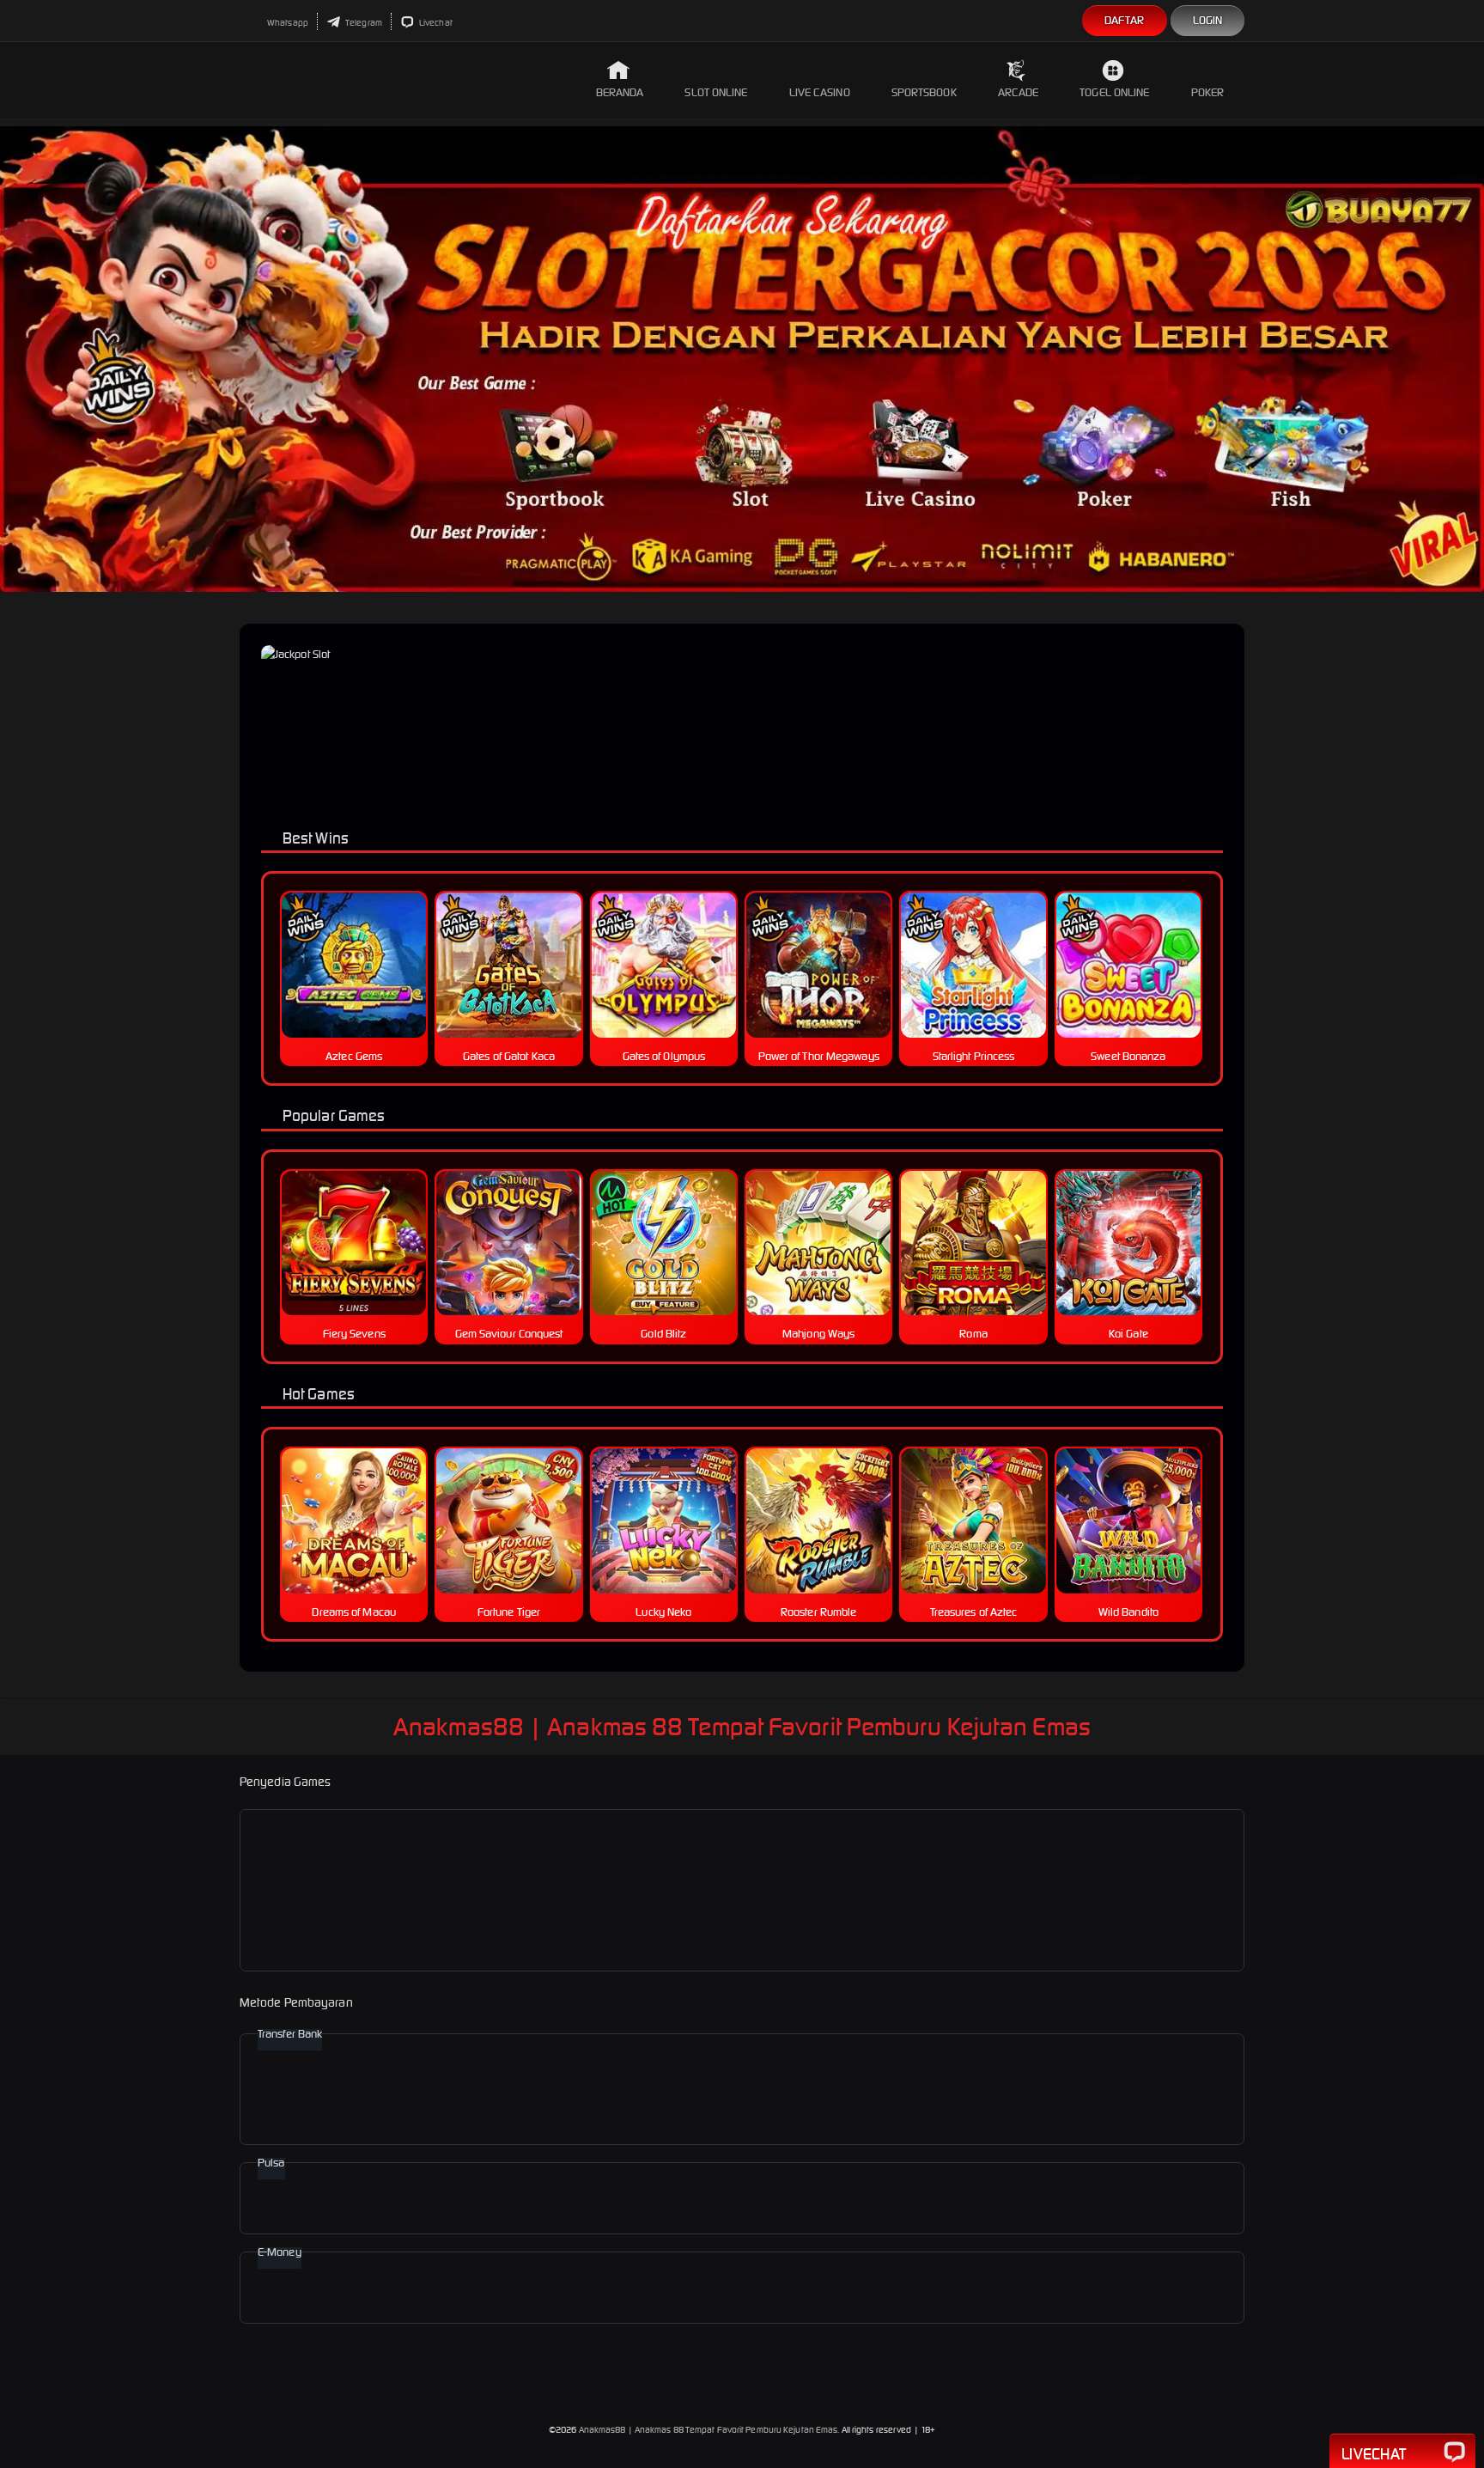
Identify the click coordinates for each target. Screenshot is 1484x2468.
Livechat (435, 23)
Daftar (1125, 20)
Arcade (1019, 92)
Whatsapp (287, 23)
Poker (1208, 92)
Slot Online (716, 92)
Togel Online (1114, 92)
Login (1208, 20)
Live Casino (820, 92)
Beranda (620, 92)
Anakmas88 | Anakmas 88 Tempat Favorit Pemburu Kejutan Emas (709, 2430)
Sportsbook (924, 92)
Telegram (363, 23)
